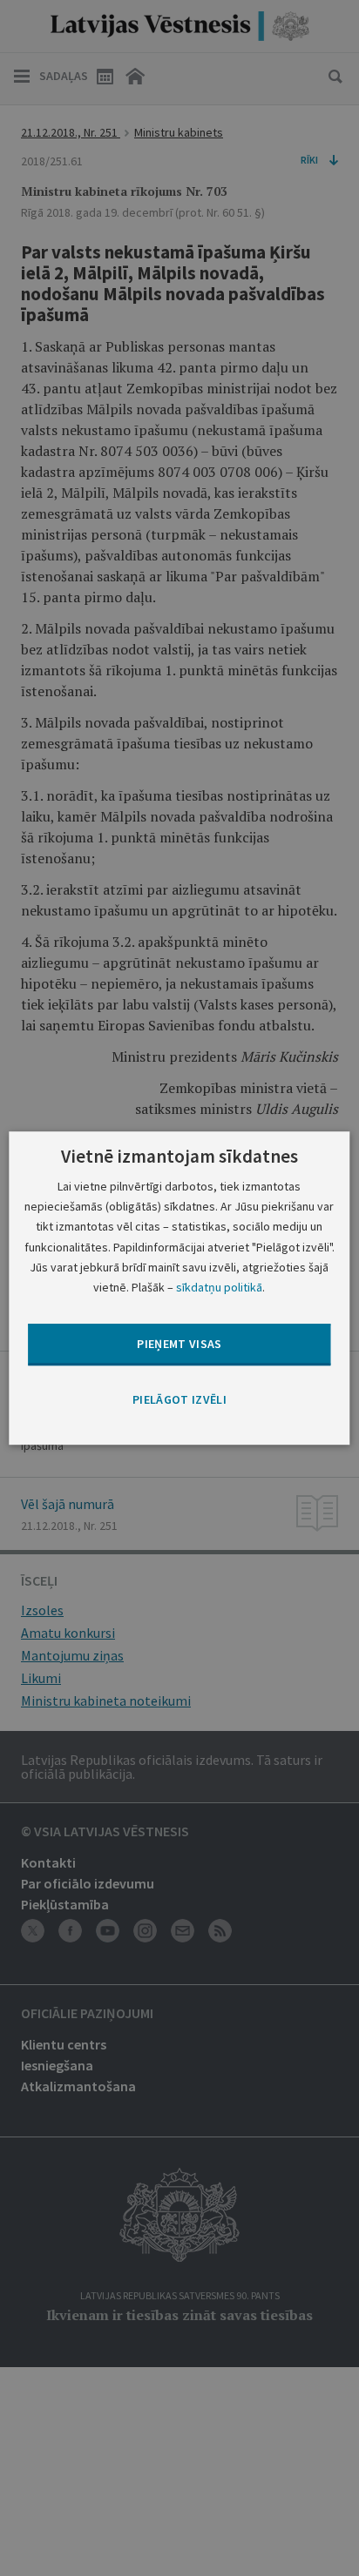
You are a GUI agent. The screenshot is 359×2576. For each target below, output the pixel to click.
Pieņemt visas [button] (179, 1344)
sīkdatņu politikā (219, 1287)
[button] (179, 1400)
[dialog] (179, 1288)
